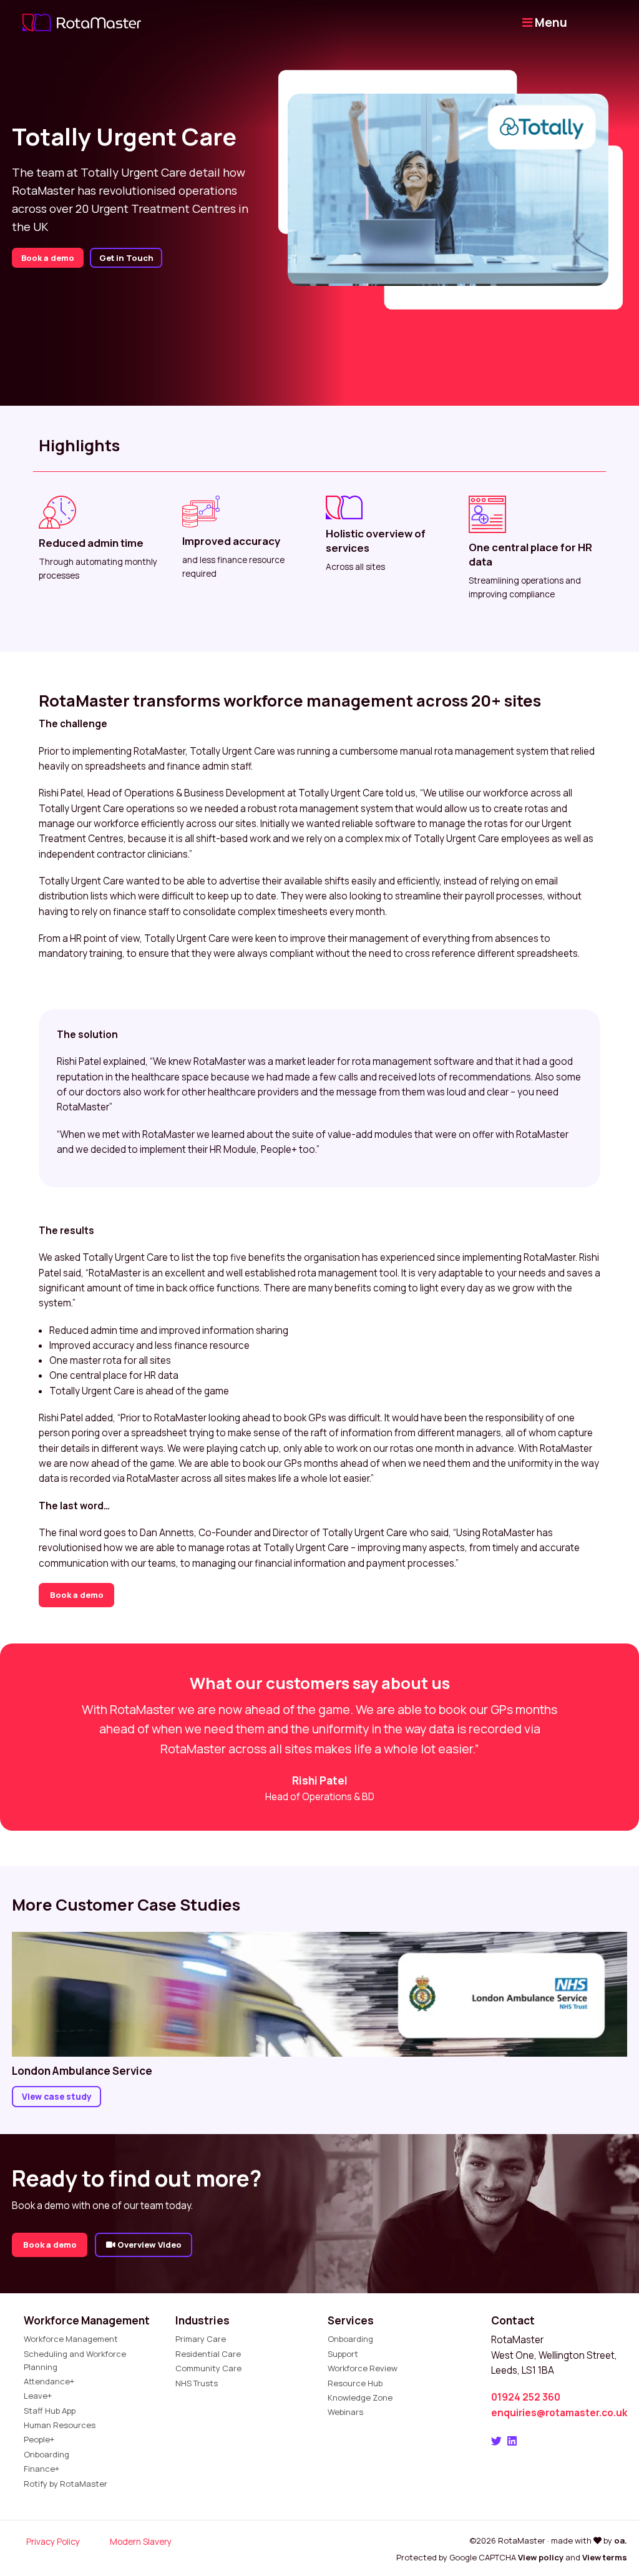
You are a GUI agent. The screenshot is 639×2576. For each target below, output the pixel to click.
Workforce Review (363, 2368)
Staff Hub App (50, 2411)
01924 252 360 (526, 2397)
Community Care (208, 2368)
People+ (39, 2439)
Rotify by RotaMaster (66, 2484)
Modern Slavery (141, 2541)
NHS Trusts (197, 2383)
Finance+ (41, 2469)
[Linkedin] (512, 2441)
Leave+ (38, 2396)
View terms (605, 2557)
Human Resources (60, 2425)
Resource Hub (355, 2383)
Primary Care (201, 2339)
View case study (57, 2096)
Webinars (345, 2412)
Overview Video (149, 2245)
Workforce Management (71, 2339)
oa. (621, 2540)
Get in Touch (126, 258)
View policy (541, 2557)
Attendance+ (49, 2381)
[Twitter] (496, 2441)
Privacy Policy (53, 2541)
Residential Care (208, 2354)
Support (343, 2354)
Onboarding (46, 2454)
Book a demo (48, 258)
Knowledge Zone (360, 2397)
